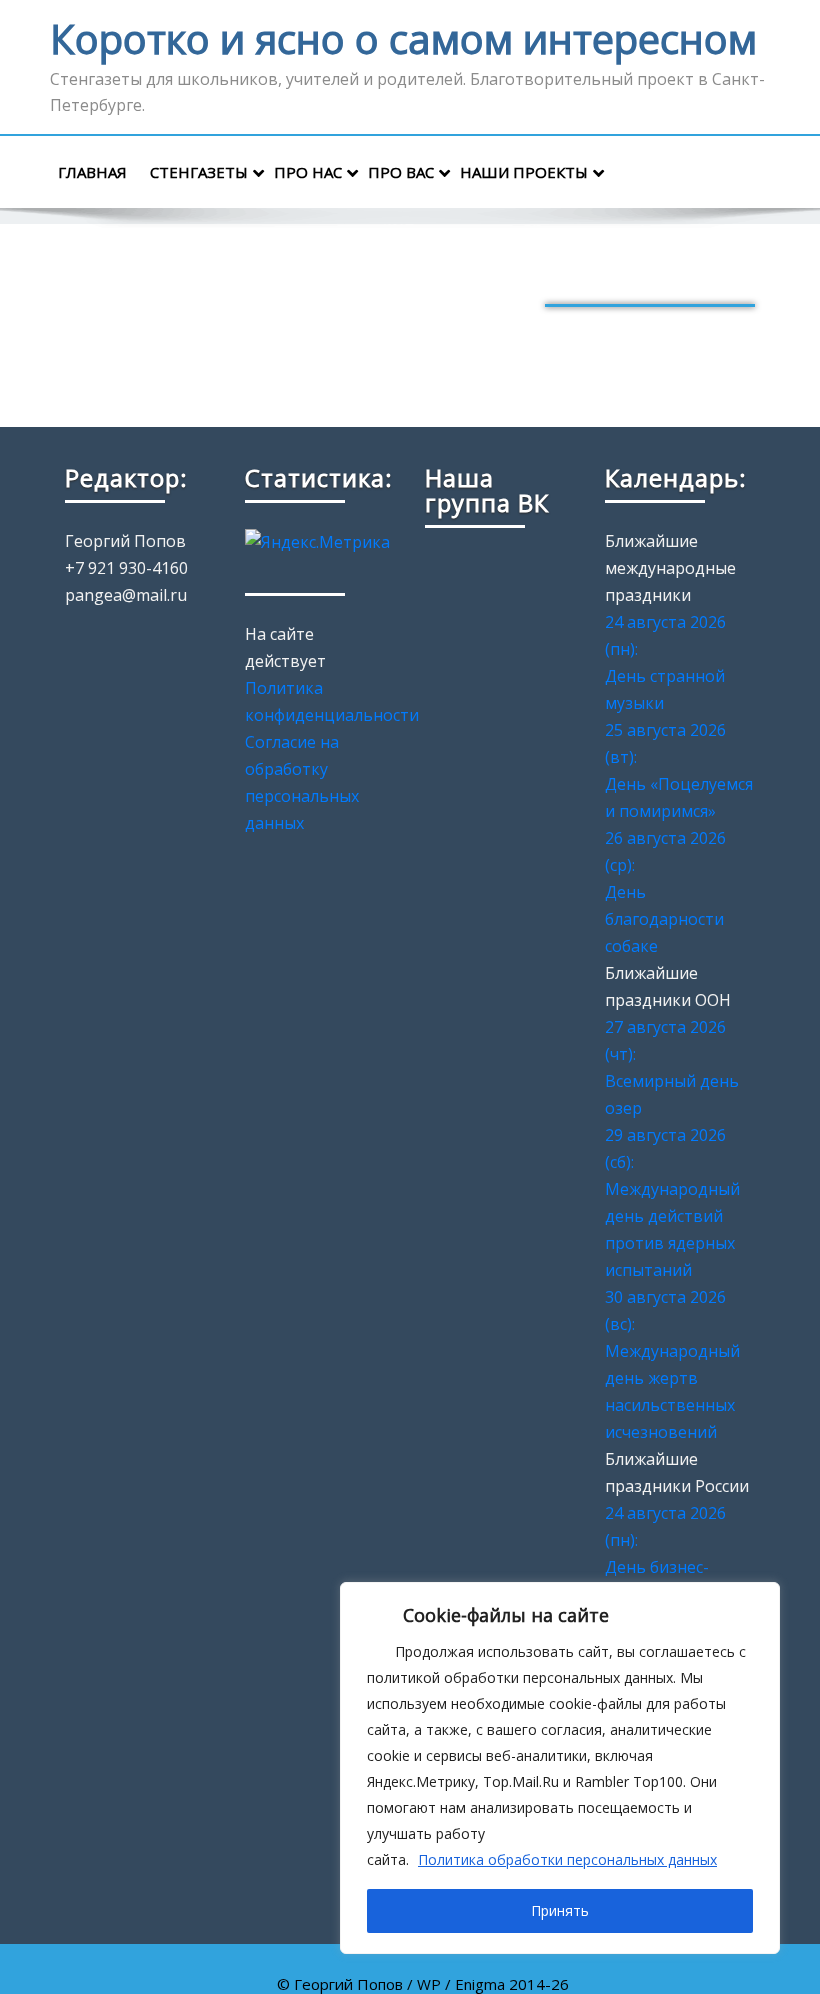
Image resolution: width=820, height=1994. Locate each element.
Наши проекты (524, 172)
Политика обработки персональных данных (567, 1859)
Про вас (401, 172)
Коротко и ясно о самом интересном (403, 38)
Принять (560, 1910)
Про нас (308, 172)
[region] (560, 1768)
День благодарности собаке (664, 919)
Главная (92, 172)
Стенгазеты (199, 172)
